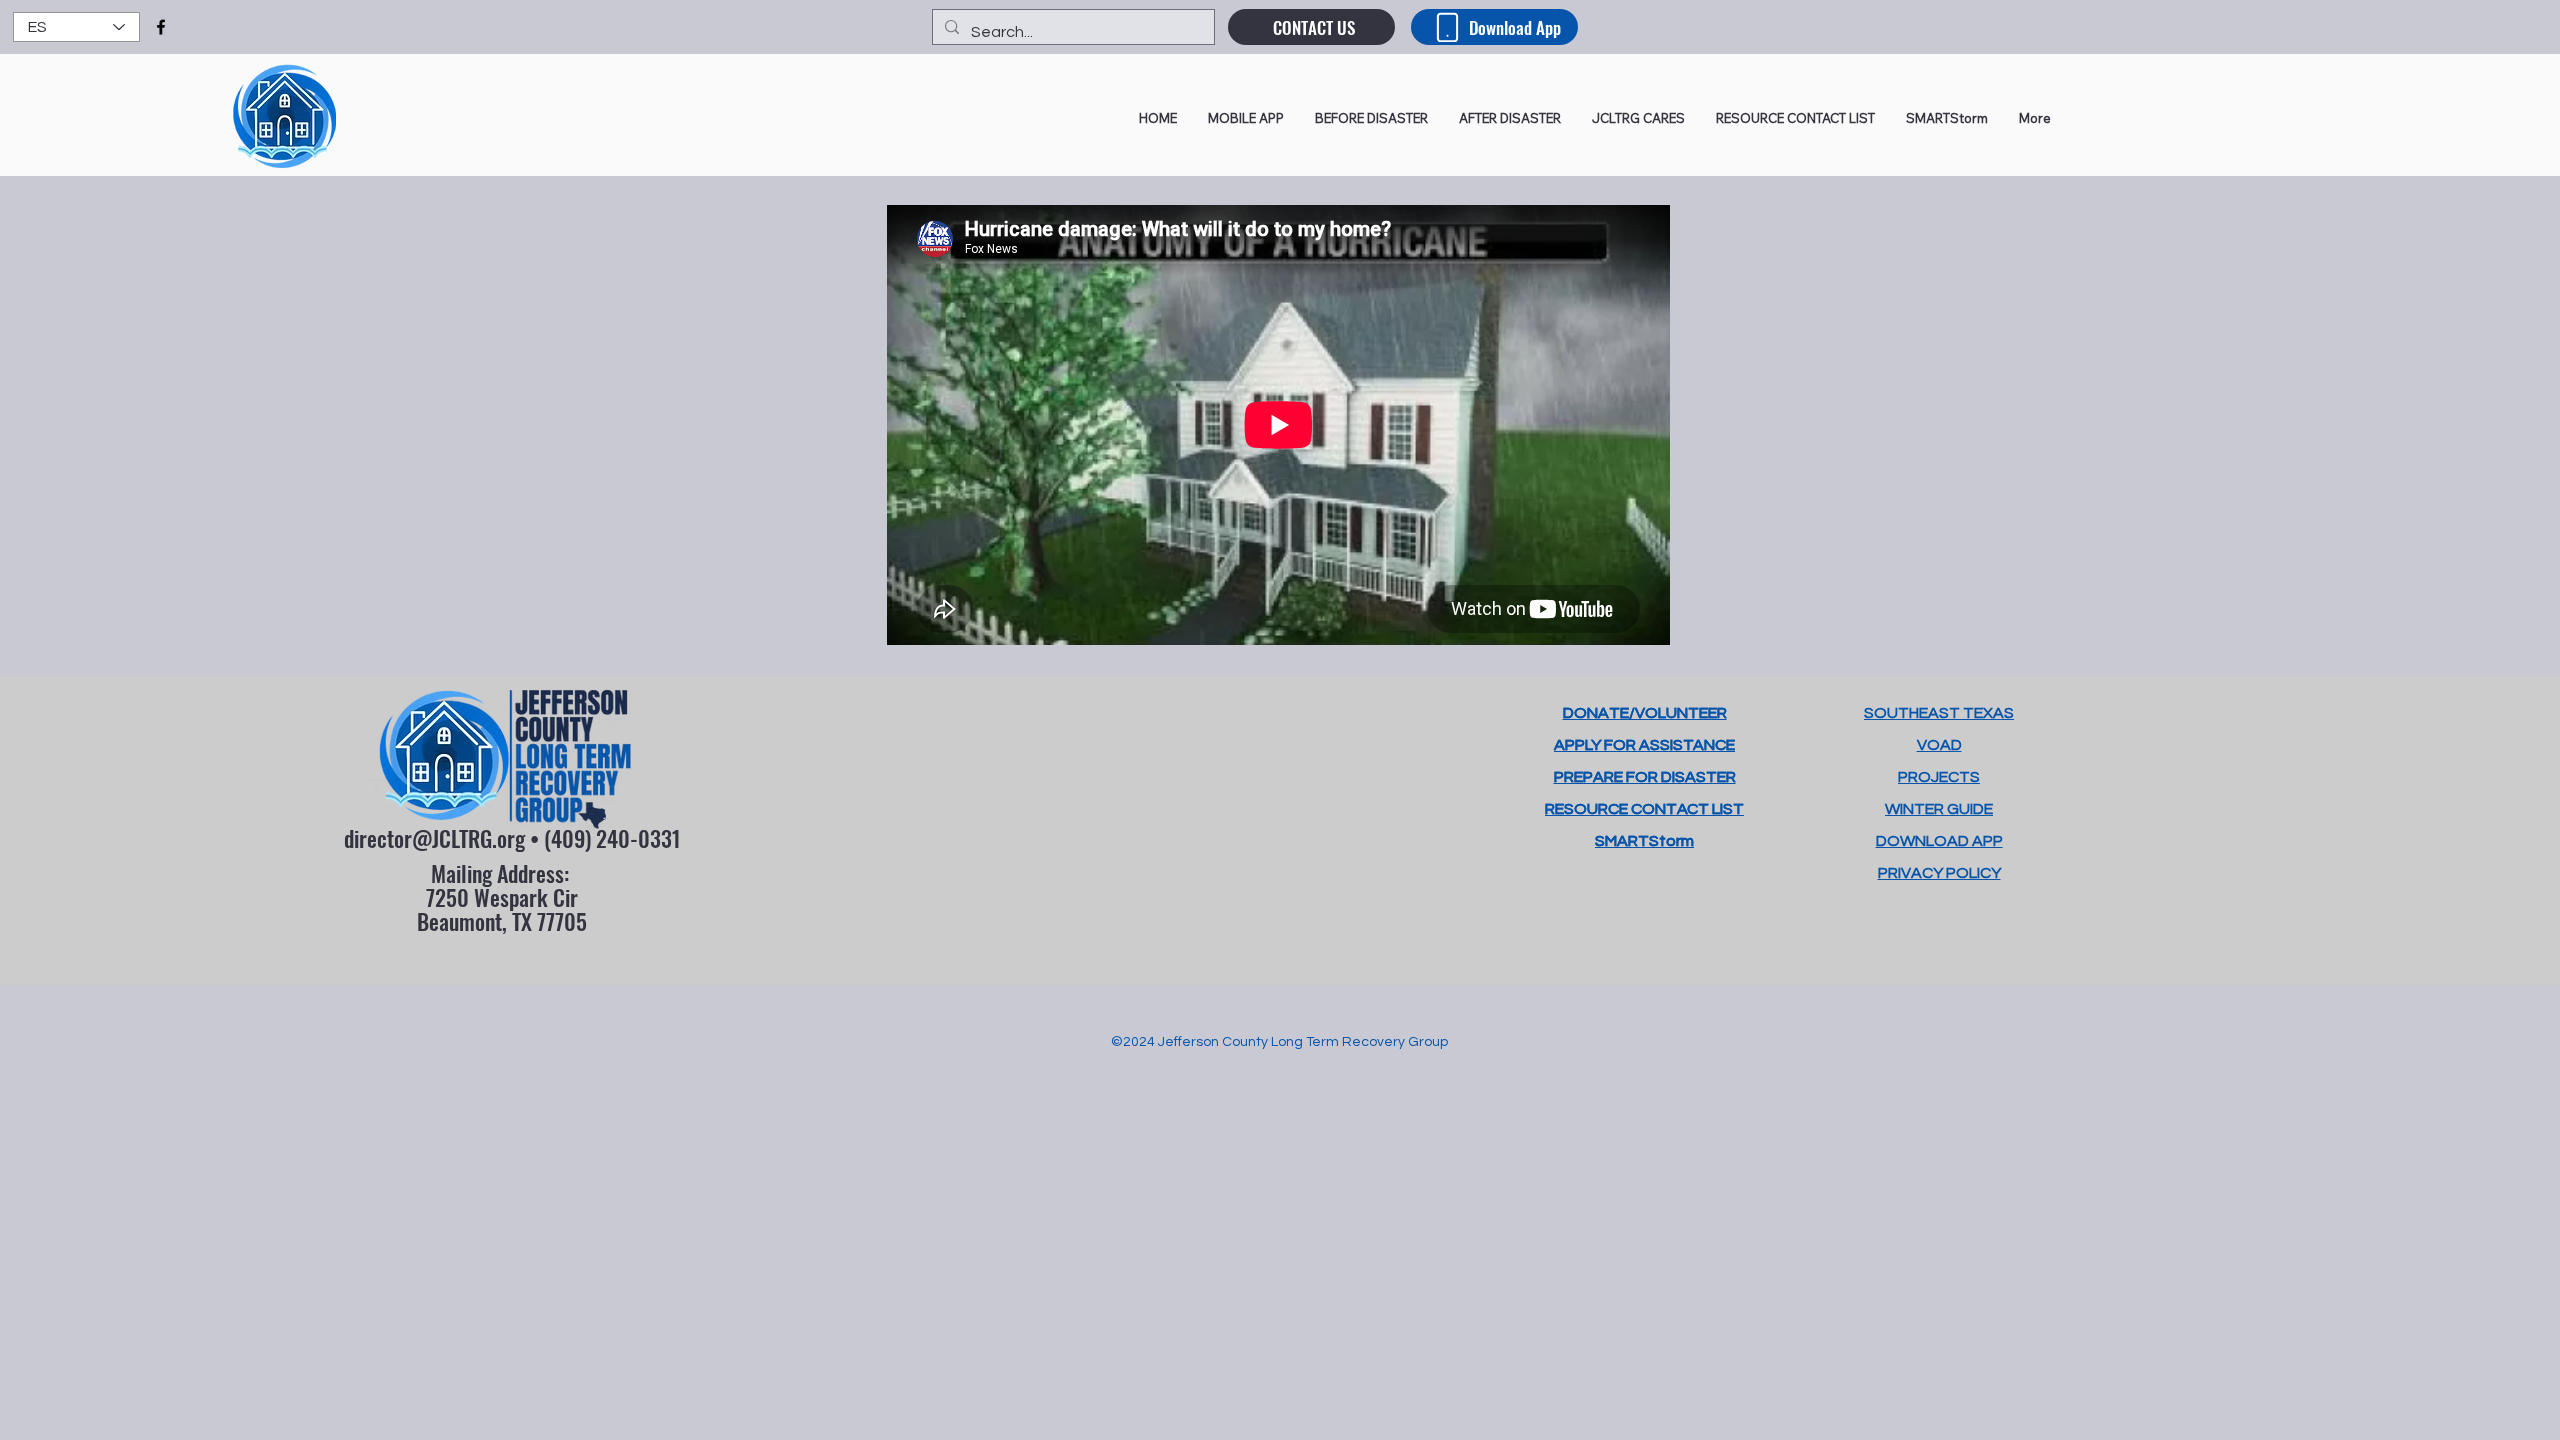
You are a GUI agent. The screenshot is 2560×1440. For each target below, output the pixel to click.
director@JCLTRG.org (434, 838)
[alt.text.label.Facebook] (161, 27)
